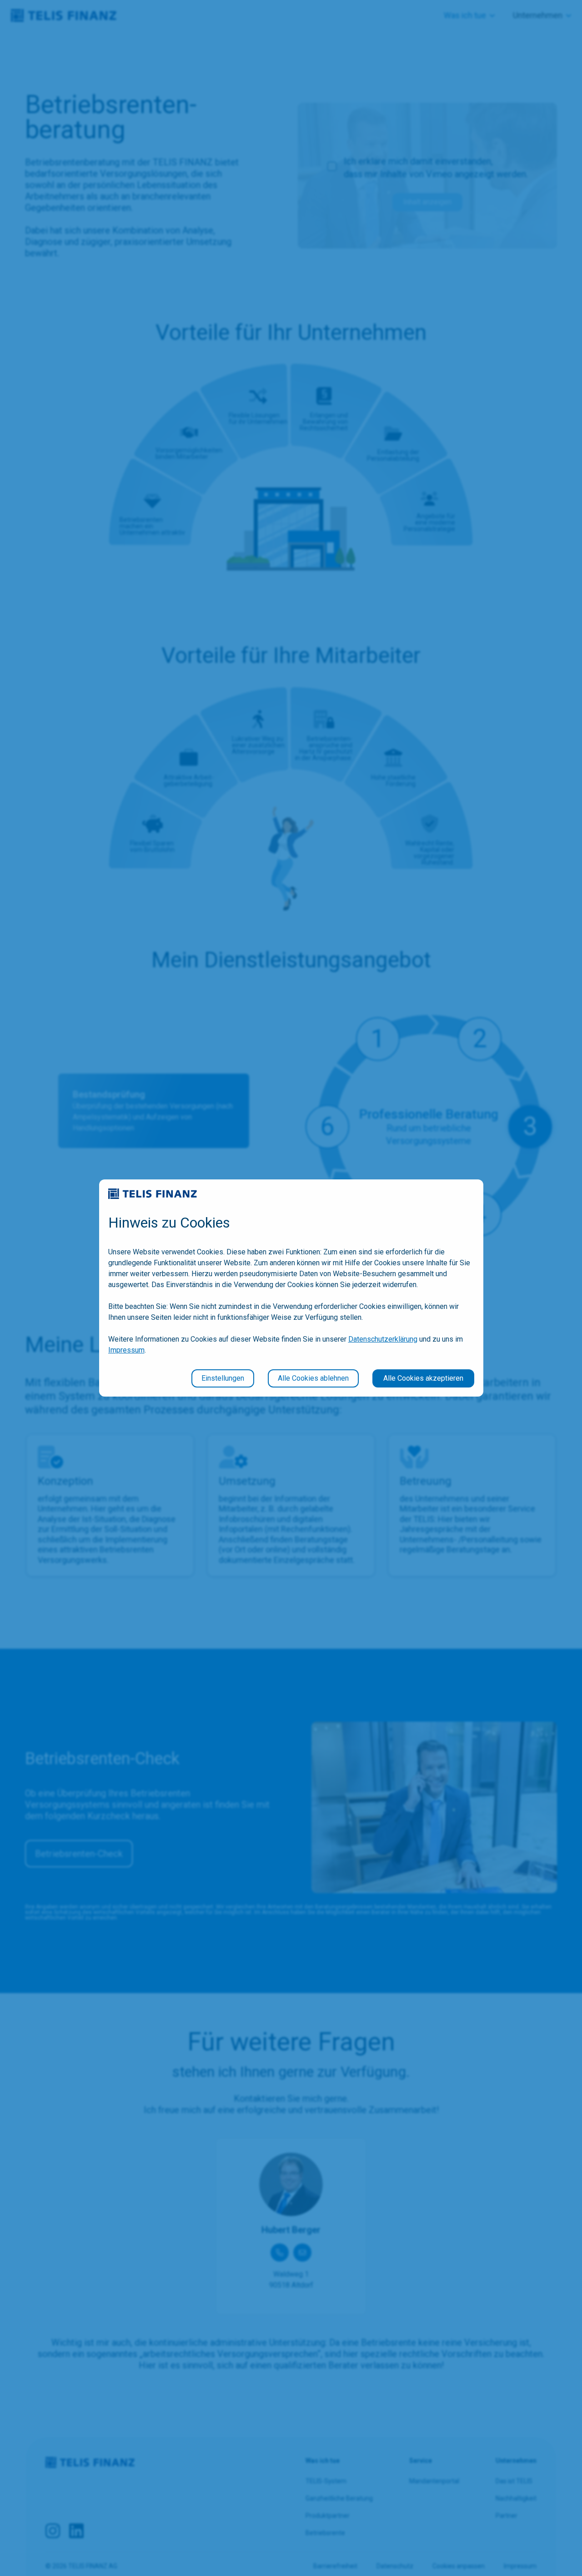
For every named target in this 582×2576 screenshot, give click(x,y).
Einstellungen (223, 1378)
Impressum (126, 1350)
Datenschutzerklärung (383, 1339)
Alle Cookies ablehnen (313, 1378)
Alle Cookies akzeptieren (423, 1378)
